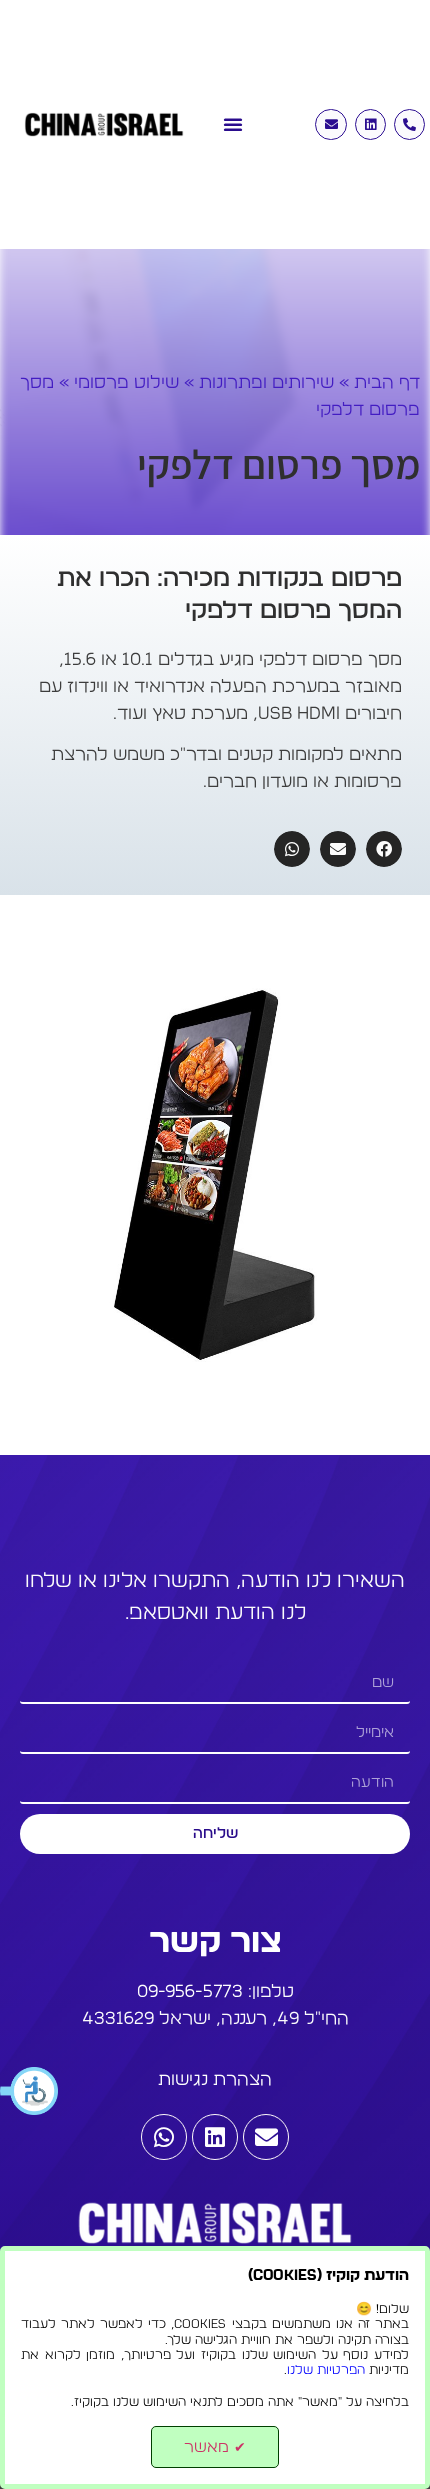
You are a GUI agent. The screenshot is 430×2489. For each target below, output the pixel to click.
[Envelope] (330, 124)
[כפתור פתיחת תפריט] (233, 114)
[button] (30, 2091)
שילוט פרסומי (126, 383)
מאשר (215, 2447)
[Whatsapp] (164, 2137)
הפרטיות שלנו (326, 2370)
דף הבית (387, 383)
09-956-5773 (190, 1992)
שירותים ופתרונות (266, 383)
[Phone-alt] (409, 124)
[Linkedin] (370, 124)
